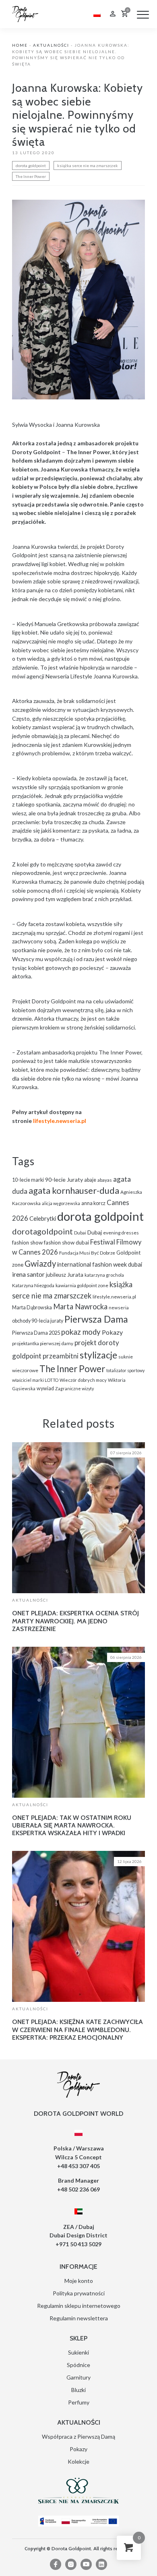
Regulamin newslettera (79, 2318)
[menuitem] (97, 14)
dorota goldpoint (31, 165)
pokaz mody (81, 1332)
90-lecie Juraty (64, 1179)
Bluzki (78, 2390)
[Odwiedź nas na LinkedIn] (101, 2564)
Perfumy (79, 2402)
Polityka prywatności (79, 2293)
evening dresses (121, 1233)
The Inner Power (31, 176)
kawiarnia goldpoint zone (82, 1285)
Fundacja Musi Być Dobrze (87, 1253)
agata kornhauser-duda (74, 1190)
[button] (143, 14)
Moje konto (79, 2281)
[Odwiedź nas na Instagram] (71, 2564)
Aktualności (51, 45)
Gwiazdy (40, 1263)
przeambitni (61, 1356)
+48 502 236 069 (78, 2189)
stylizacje (98, 1355)
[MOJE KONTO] (113, 15)
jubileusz (56, 1275)
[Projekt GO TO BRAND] (78, 2521)
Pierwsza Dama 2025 (36, 1333)
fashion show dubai (66, 1243)
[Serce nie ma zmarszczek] (78, 2491)
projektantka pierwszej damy (43, 1343)
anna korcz (93, 1203)
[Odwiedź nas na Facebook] (56, 2564)
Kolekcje (78, 2461)
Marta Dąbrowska (32, 1308)
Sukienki (78, 2352)
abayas (105, 1180)
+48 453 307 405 (78, 2166)
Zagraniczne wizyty (74, 1388)
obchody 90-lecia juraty (38, 1321)
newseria (119, 1308)
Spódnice (78, 2365)
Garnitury (78, 2377)
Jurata (75, 1275)
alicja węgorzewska (61, 1203)
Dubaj (95, 1232)
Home (20, 45)
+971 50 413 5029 (78, 2244)
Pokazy (112, 1332)
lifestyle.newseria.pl (114, 1297)
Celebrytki (43, 1219)
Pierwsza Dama (96, 1319)
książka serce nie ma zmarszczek (88, 165)
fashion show (27, 1243)
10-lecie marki (28, 1180)
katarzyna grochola (104, 1275)
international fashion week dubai (100, 1264)
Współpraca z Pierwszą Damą (78, 2436)
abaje (90, 1180)
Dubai (80, 1233)
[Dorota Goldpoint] (25, 13)
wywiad (45, 1388)
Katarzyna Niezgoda (33, 1285)
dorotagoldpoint (42, 1231)
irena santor (28, 1274)
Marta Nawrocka (80, 1307)
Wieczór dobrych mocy (83, 1380)
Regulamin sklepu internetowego (79, 2306)
